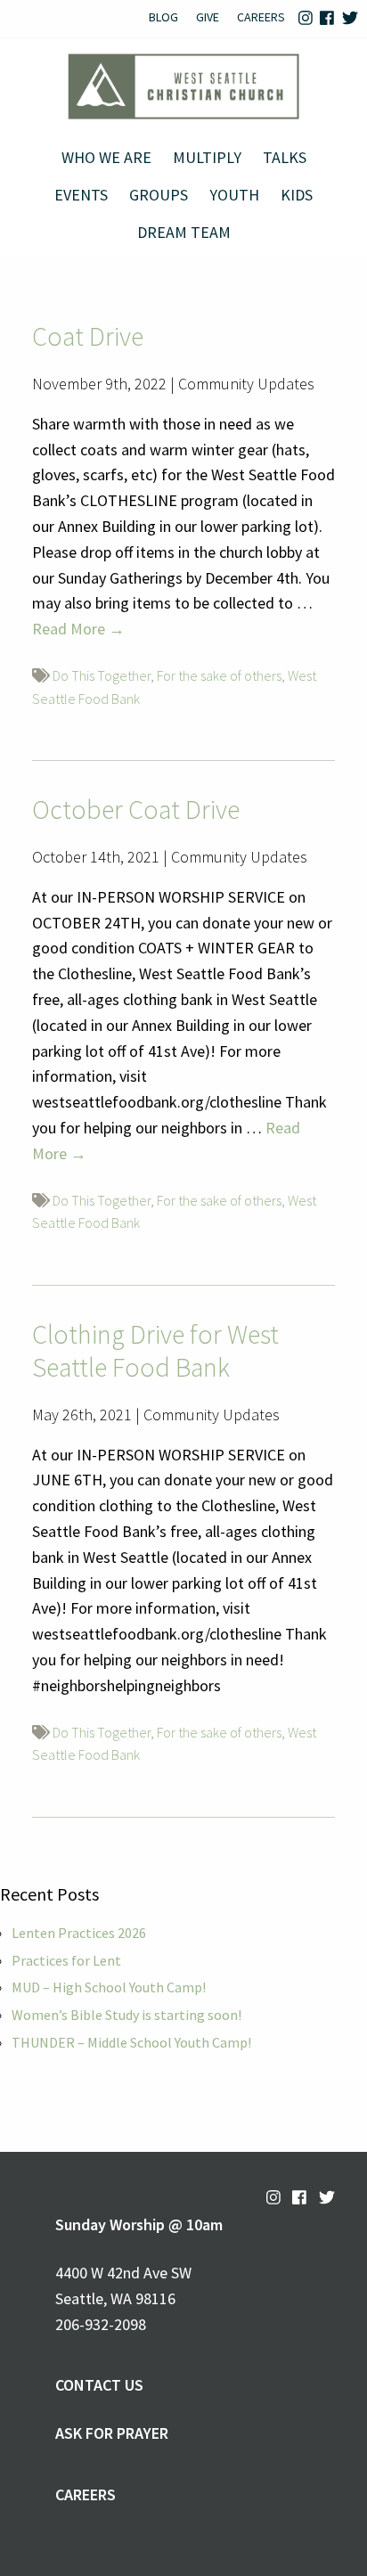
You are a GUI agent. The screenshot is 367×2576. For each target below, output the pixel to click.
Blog (163, 17)
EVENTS (81, 195)
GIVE (208, 17)
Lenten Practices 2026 (79, 1933)
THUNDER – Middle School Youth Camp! (131, 2042)
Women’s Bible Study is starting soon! (126, 2015)
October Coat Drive (136, 809)
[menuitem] (163, 19)
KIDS (297, 195)
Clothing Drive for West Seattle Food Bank (155, 1351)
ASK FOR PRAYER (112, 2433)
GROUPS (159, 195)
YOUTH (234, 195)
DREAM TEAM (184, 232)
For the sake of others (219, 675)
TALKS (285, 157)
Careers (261, 17)
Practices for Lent (66, 1960)
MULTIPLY (207, 157)
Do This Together (102, 675)
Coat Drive (88, 336)
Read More (78, 629)
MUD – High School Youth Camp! (109, 1987)
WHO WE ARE (106, 157)
